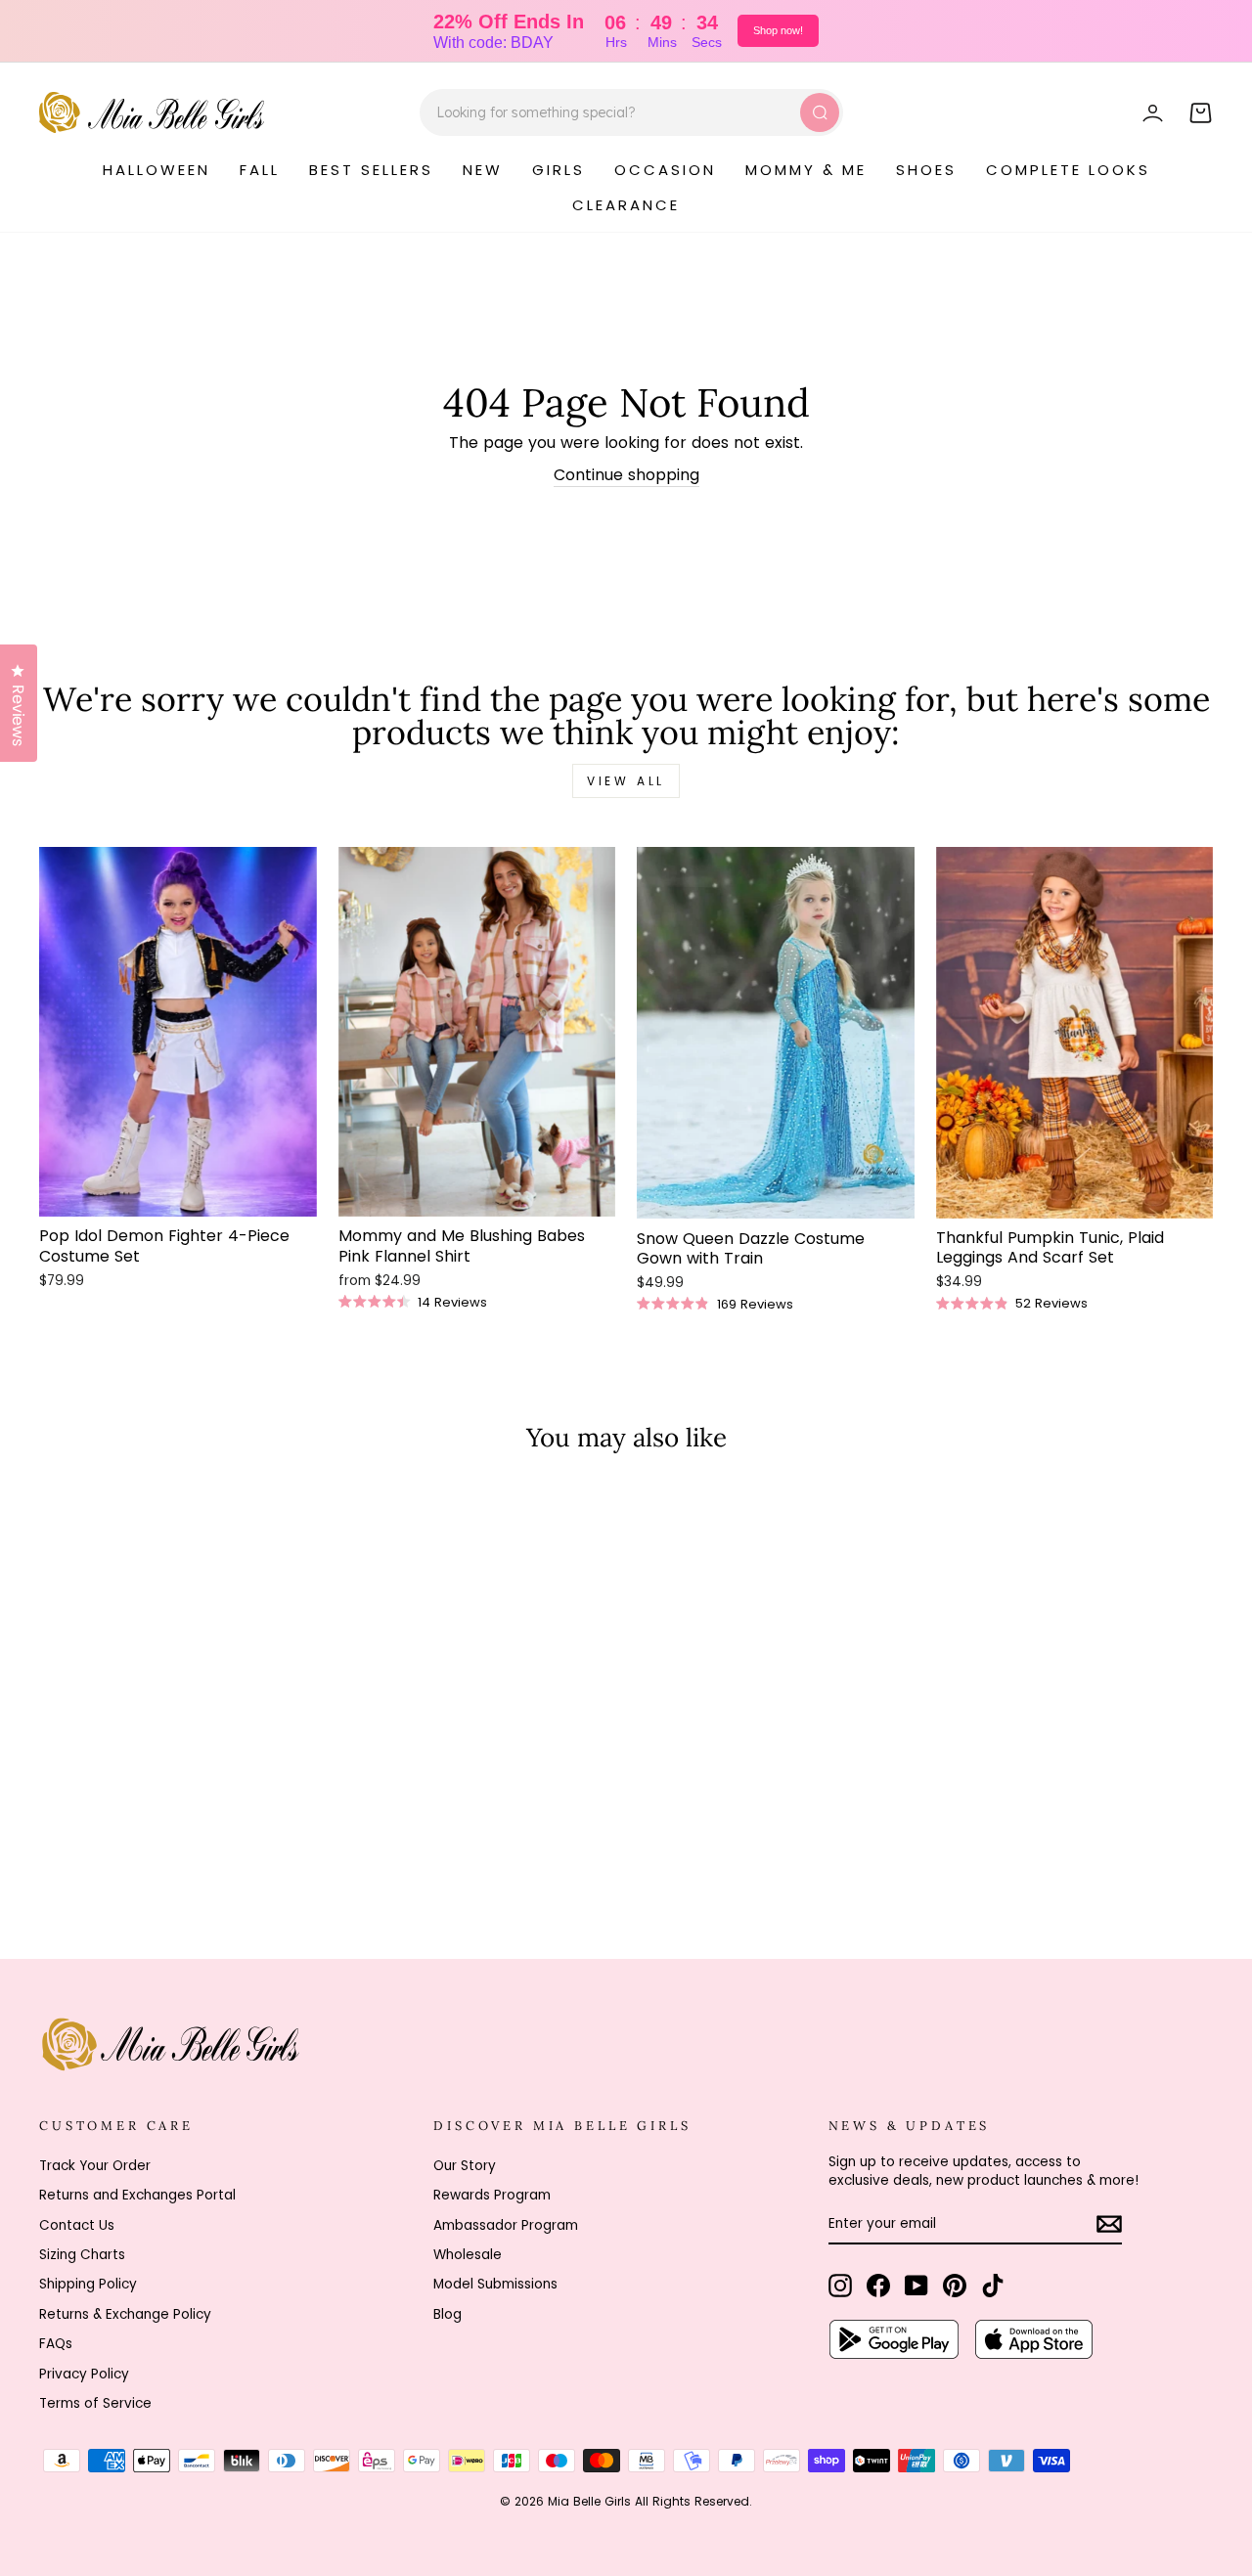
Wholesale (468, 2255)
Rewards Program (492, 2195)
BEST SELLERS (371, 170)
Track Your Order (95, 2166)
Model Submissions (495, 2284)
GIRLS (559, 170)
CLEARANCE (626, 205)
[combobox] (631, 112)
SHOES (926, 170)
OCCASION (665, 170)
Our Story (465, 2166)
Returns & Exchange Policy (125, 2314)
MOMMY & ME (806, 170)
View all (626, 781)
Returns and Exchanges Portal (137, 2195)
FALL (260, 170)
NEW (483, 170)
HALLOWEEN (156, 170)
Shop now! (778, 30)
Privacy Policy (84, 2374)
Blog (447, 2314)
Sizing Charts (82, 2255)
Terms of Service (95, 2403)
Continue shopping (626, 475)
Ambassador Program (506, 2225)
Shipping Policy (88, 2284)
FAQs (56, 2344)
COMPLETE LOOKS (1068, 170)
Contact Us (77, 2225)
